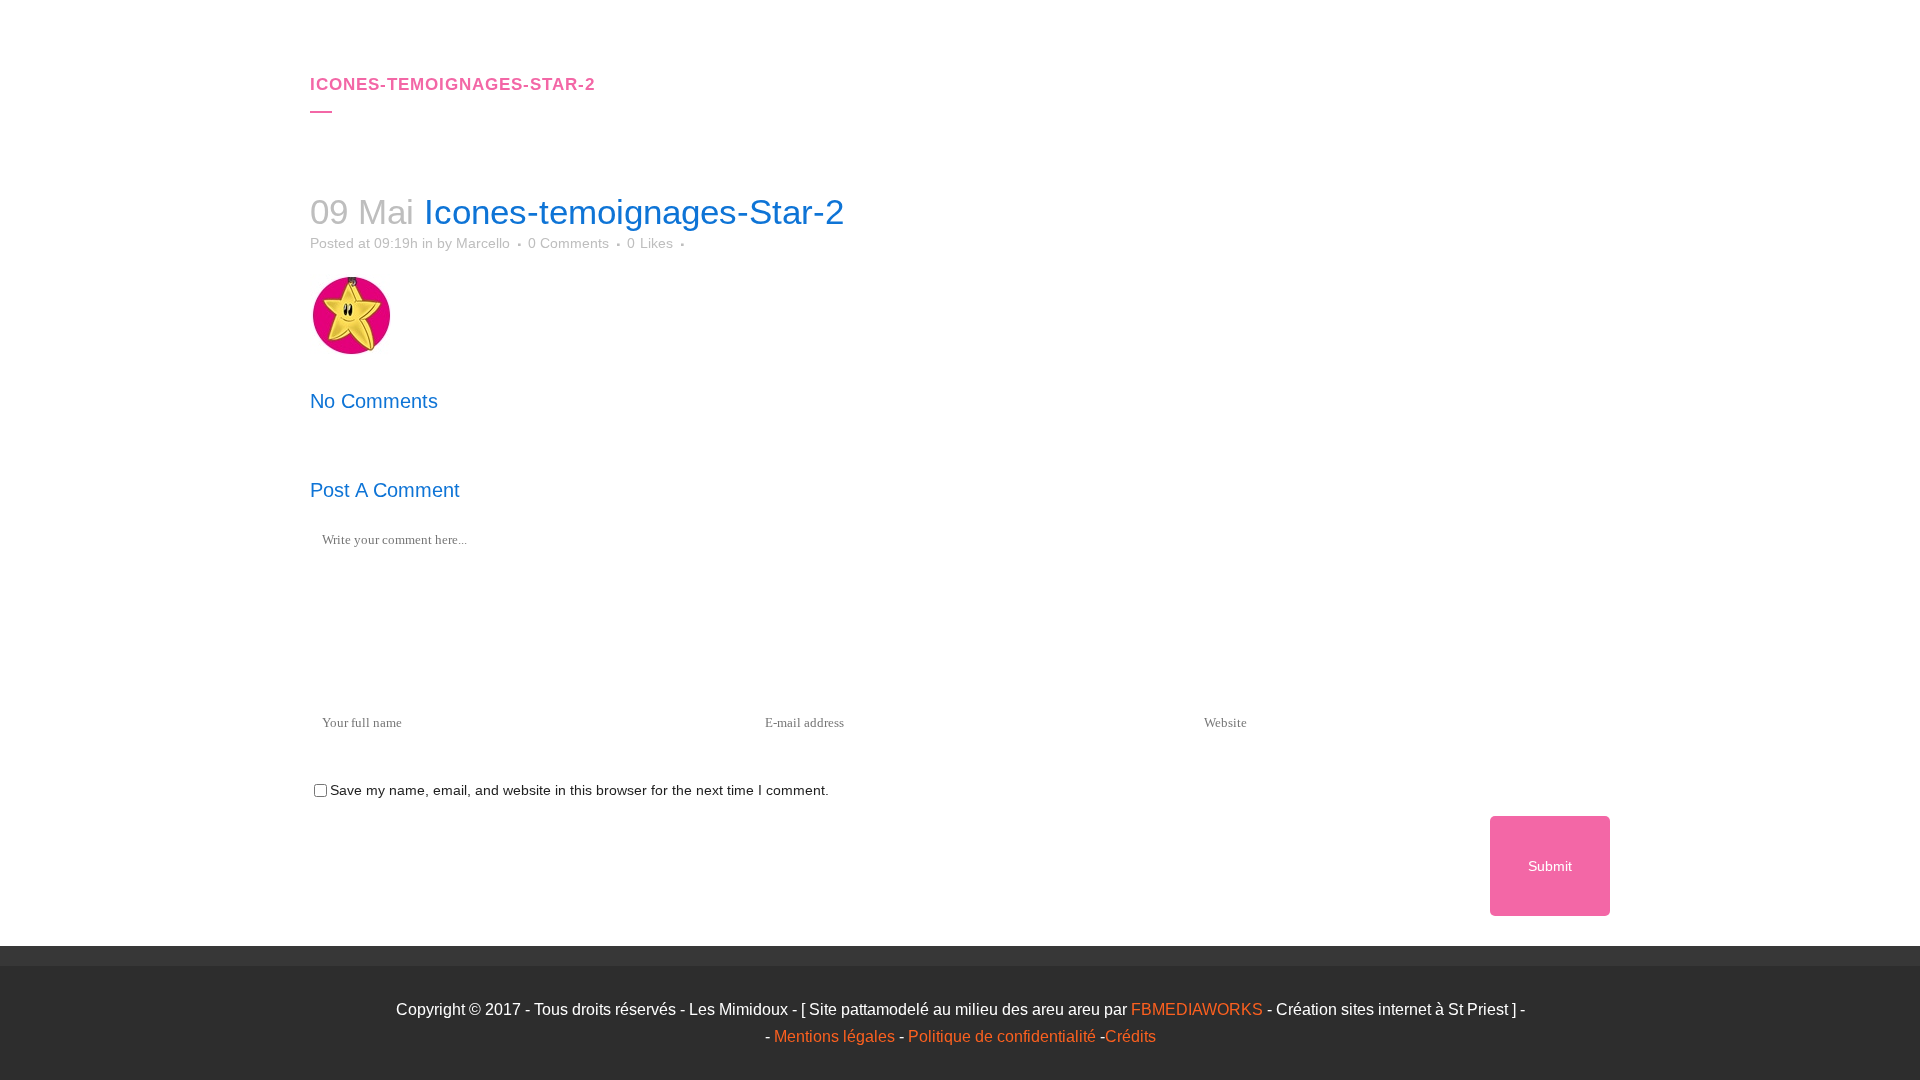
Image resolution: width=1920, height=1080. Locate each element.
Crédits (1130, 1036)
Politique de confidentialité (1002, 1036)
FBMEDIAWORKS (1197, 1009)
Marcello (483, 243)
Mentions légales (834, 1036)
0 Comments (568, 243)
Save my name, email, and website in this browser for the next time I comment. (579, 790)
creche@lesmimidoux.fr (1484, 40)
